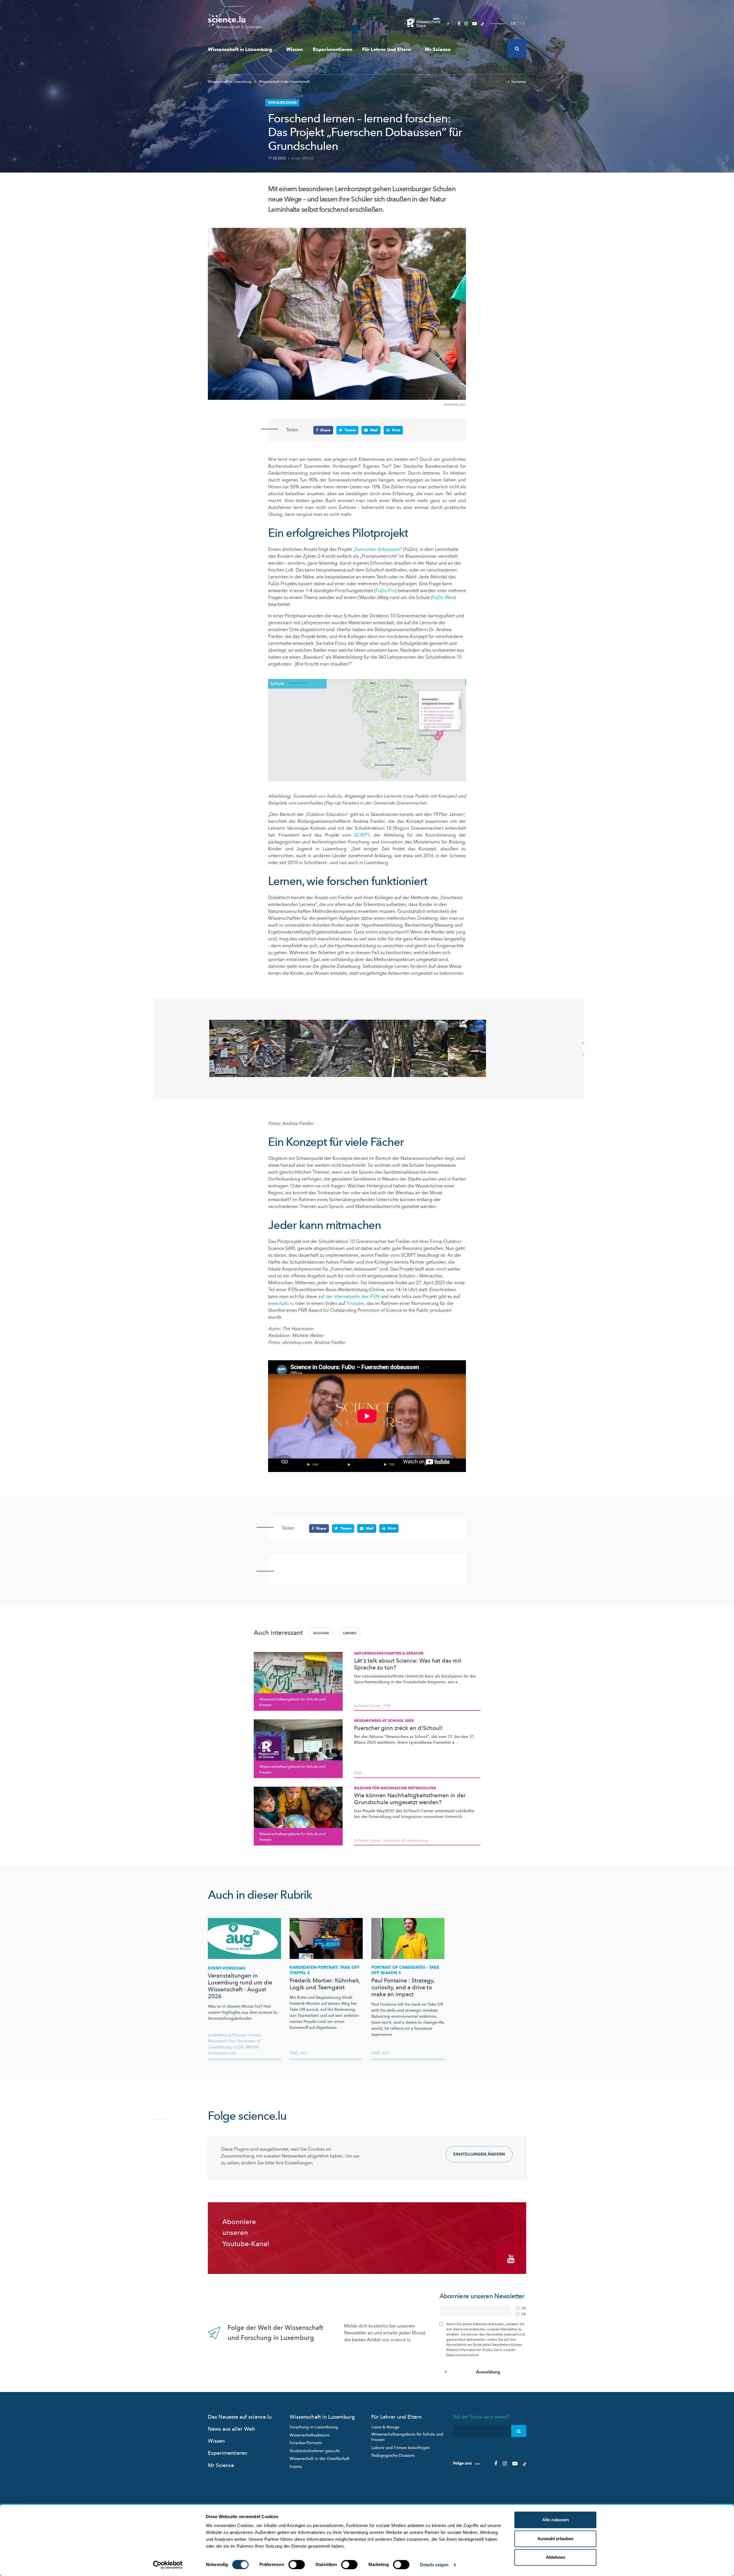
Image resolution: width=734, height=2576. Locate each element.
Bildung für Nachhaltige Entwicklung (395, 1788)
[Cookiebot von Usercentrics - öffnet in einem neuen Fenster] (168, 2565)
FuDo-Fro (385, 591)
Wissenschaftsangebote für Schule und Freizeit (407, 2437)
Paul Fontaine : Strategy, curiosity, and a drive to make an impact (403, 1988)
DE (514, 24)
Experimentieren (332, 49)
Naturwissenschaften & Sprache (389, 1653)
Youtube (355, 1303)
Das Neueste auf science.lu (240, 2417)
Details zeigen (434, 2565)
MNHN (252, 2047)
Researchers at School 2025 (384, 1721)
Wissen (294, 49)
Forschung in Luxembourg (314, 2427)
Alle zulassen (556, 2520)
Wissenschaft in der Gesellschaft (284, 82)
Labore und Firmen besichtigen (401, 2448)
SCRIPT (362, 835)
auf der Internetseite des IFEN (349, 1297)
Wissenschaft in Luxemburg (240, 49)
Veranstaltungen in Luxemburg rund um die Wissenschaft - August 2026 (240, 1986)
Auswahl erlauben (555, 2539)
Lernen (350, 1633)
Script (296, 158)
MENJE (308, 158)
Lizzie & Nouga (385, 2427)
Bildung (321, 1633)
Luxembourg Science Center (234, 2035)
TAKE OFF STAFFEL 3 (325, 1970)
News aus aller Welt (231, 2429)
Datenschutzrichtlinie (462, 2355)
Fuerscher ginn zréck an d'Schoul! (398, 1728)
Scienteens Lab (222, 2053)
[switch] (297, 2565)
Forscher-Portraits (306, 2443)
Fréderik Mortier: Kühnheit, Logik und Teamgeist (325, 1984)
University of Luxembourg (406, 1841)
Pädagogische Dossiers (393, 2455)
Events (296, 2467)
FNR (387, 1706)
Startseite (519, 82)
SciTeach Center (367, 1706)
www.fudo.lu (281, 1303)
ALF (303, 2053)
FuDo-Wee (443, 598)
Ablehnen (556, 2557)
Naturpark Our (221, 2041)
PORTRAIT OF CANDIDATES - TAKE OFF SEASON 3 (405, 1970)
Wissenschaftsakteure (310, 2435)
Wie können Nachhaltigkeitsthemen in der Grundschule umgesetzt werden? (410, 1799)
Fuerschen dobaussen (378, 549)
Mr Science (438, 49)
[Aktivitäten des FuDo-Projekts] (228, 1048)
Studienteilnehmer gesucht (315, 2451)
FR (523, 24)
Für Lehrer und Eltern (386, 49)
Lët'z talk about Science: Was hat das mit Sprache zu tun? (408, 1664)
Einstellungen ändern (479, 2154)
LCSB (239, 2047)
